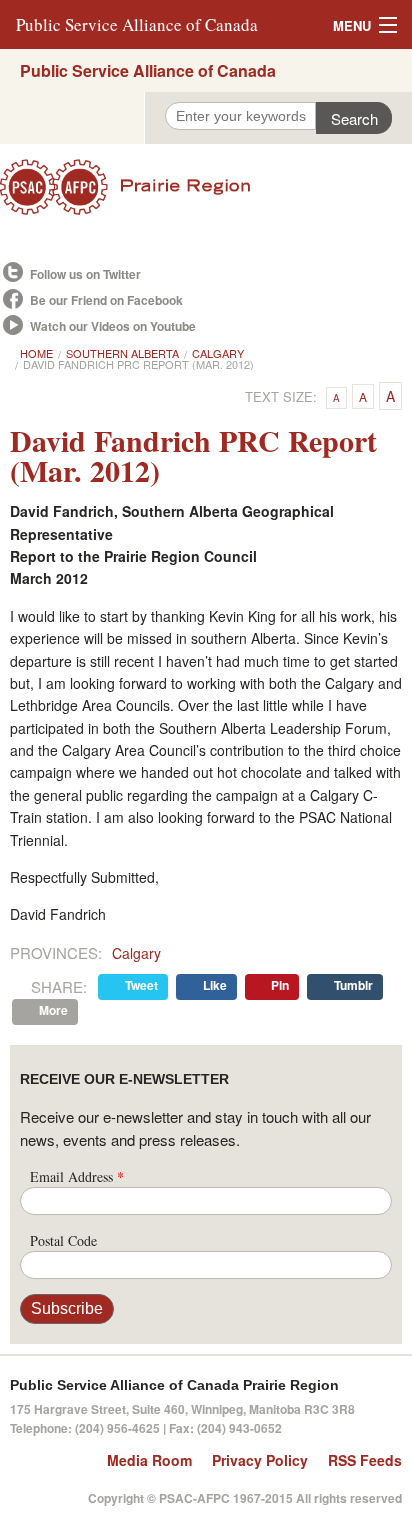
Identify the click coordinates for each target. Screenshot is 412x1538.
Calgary (218, 353)
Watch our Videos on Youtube (113, 326)
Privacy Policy (260, 1460)
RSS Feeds (365, 1460)
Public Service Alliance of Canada (137, 24)
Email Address (77, 1176)
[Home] (206, 187)
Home (36, 353)
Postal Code (63, 1240)
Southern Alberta (122, 353)
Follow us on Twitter (85, 274)
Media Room (149, 1460)
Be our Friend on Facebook (106, 300)
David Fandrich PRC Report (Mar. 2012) (138, 364)
